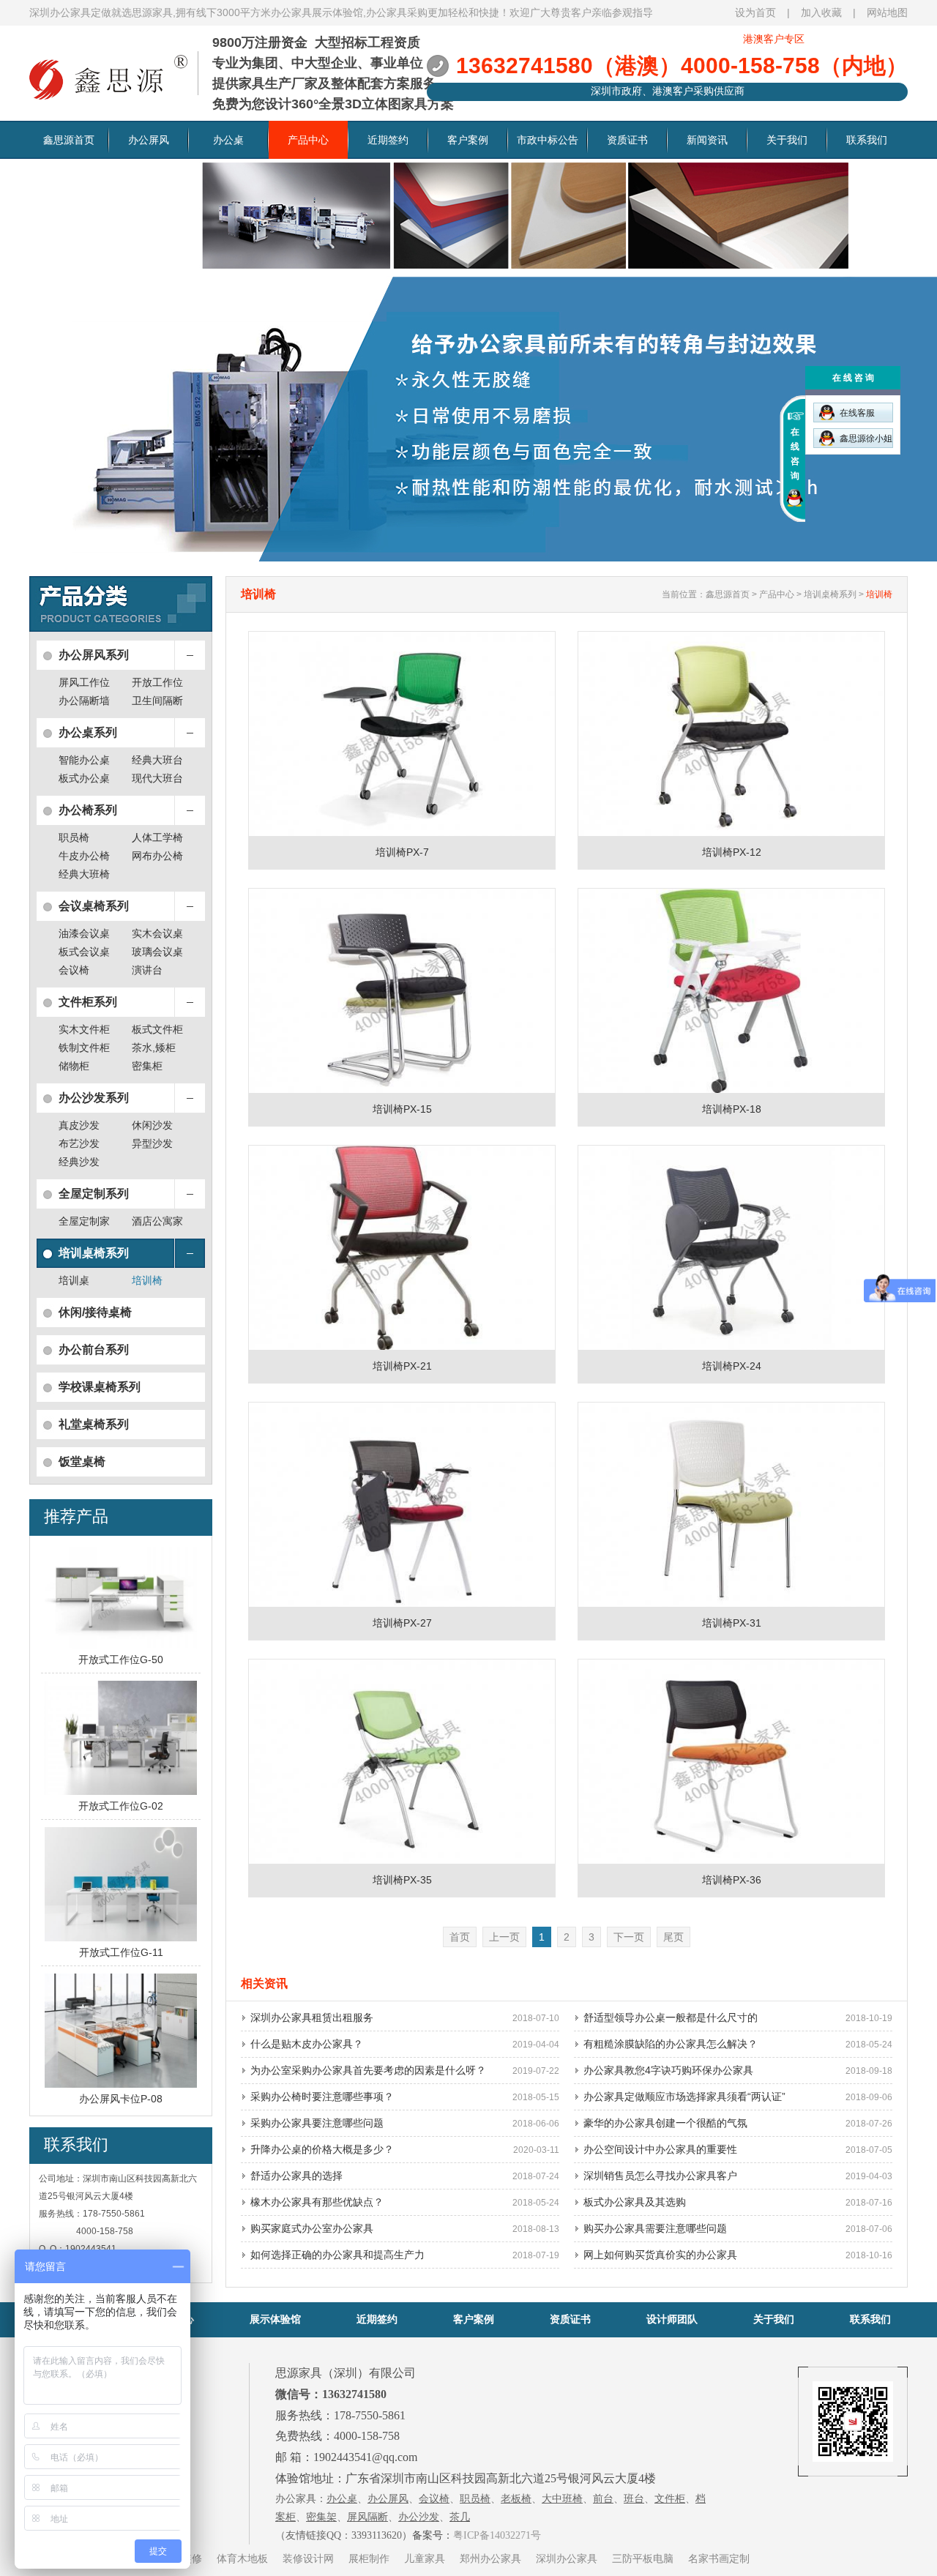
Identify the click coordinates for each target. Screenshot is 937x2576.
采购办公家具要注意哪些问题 (317, 2123)
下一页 (629, 1937)
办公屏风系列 (94, 655)
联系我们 (867, 140)
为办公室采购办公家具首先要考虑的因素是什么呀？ (368, 2070)
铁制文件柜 (84, 1048)
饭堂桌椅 (82, 1461)
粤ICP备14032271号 (497, 2535)
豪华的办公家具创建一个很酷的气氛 (665, 2123)
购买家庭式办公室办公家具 (312, 2228)
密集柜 (147, 1066)
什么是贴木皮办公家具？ (307, 2044)
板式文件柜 (157, 1029)
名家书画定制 (719, 2558)
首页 (460, 1937)
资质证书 (627, 140)
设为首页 (755, 12)
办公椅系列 (88, 810)
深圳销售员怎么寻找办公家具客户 (660, 2176)
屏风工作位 (84, 682)
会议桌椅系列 (94, 906)
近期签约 (388, 140)
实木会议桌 (157, 933)
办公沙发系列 (94, 1098)
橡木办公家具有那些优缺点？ (317, 2202)
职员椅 (74, 837)
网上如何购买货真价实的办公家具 (660, 2255)
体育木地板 (242, 2558)
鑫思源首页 (69, 140)
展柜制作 (369, 2558)
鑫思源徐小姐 (866, 438)
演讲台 (147, 970)
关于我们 (787, 140)
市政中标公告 (548, 140)
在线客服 (857, 413)
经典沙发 (79, 1162)
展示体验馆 (275, 2319)
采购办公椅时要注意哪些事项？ (322, 2097)
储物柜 (74, 1066)
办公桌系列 (88, 732)
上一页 (504, 1937)
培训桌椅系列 (94, 1253)
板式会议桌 (84, 952)
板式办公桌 (84, 778)
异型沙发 (152, 1143)
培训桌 (74, 1280)
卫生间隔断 (157, 701)
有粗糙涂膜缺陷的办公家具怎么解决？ (671, 2044)
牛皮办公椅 (84, 856)
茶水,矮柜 (154, 1048)
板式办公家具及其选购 (635, 2202)
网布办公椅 (157, 856)
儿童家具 (425, 2558)
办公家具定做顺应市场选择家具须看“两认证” (684, 2097)
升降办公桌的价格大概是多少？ (322, 2149)
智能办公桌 (84, 760)
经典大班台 (157, 760)
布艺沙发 (79, 1143)
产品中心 (308, 140)
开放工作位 (157, 682)
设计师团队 (672, 2319)
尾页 (673, 1937)
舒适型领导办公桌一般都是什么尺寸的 (671, 2017)
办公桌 (228, 140)
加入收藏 (821, 12)
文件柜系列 (88, 1002)
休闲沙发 (152, 1125)
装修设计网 (308, 2558)
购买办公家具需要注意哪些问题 (655, 2228)
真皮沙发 (79, 1125)
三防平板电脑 (643, 2558)
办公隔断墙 (84, 701)
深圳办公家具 (567, 2558)
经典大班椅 (84, 874)
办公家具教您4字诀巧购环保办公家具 (668, 2070)
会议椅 (74, 970)
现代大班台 (157, 778)
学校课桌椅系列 (100, 1387)
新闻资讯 (707, 140)
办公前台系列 (94, 1349)
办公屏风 (149, 140)
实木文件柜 (84, 1029)
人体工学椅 (157, 837)
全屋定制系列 (94, 1194)
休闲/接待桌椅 (95, 1312)
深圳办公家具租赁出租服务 (312, 2017)
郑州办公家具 (490, 2558)
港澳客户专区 (774, 39)
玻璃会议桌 (157, 952)
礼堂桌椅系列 (94, 1424)
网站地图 (887, 12)
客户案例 (468, 140)
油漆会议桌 (84, 933)
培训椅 (147, 1280)
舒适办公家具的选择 (296, 2176)
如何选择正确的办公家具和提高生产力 (337, 2255)
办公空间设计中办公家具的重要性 (660, 2149)
